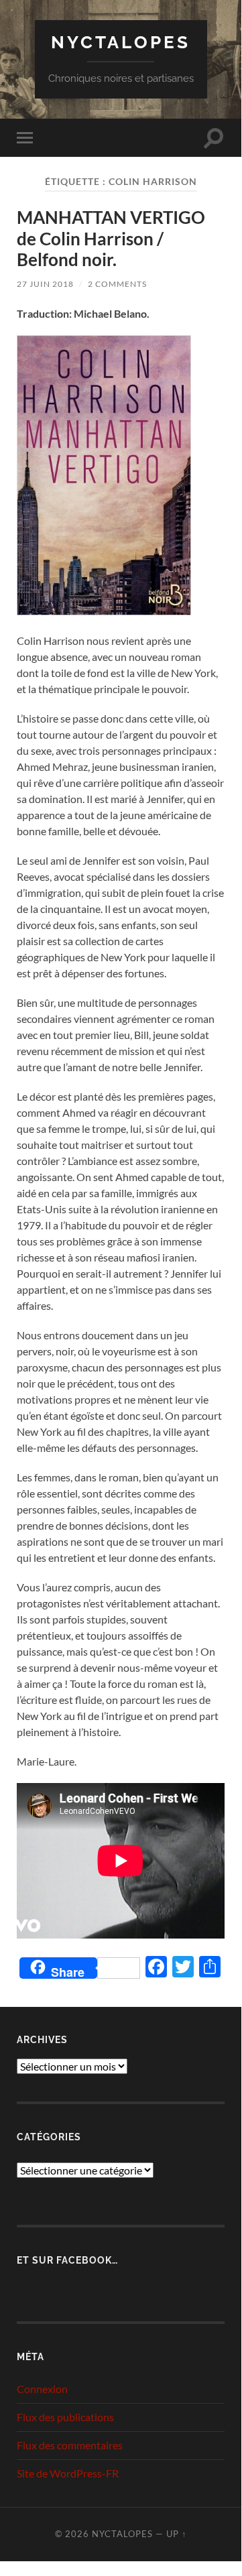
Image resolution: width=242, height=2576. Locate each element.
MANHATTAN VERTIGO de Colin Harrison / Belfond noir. (111, 238)
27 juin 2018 (45, 284)
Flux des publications (65, 2417)
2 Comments (117, 284)
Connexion (42, 2389)
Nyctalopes (121, 42)
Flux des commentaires (70, 2445)
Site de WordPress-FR (68, 2473)
